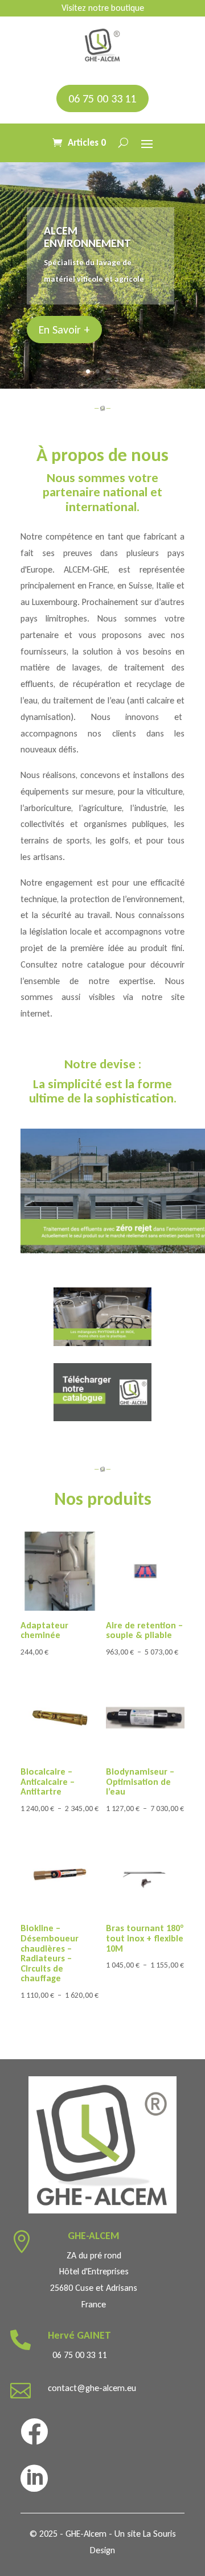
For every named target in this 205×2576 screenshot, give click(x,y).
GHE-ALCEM (94, 2236)
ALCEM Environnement (87, 237)
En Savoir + (64, 330)
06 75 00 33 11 (102, 98)
